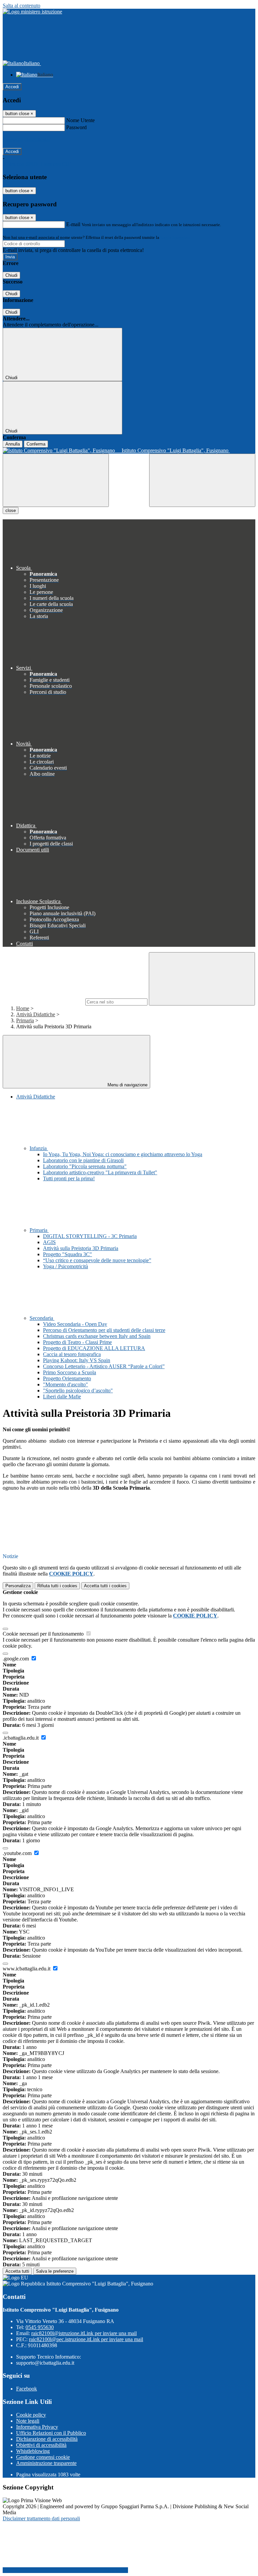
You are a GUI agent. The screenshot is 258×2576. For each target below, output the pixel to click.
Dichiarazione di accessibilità (47, 2439)
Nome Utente (80, 120)
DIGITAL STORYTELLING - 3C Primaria (90, 1236)
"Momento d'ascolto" (66, 1384)
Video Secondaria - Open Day (75, 1324)
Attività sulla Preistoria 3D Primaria (81, 1248)
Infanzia (39, 1148)
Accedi (12, 87)
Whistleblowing (33, 2451)
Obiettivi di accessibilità (41, 2445)
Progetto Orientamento (67, 1378)
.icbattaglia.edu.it (21, 1738)
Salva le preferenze (55, 2271)
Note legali (28, 2421)
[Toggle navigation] (56, 480)
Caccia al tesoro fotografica (72, 1354)
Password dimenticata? (27, 139)
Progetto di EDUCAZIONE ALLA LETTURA (94, 1348)
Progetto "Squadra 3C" (68, 1254)
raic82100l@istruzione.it (84, 2333)
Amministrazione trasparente (46, 2463)
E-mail (73, 224)
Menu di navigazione (127, 1085)
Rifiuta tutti (57, 1586)
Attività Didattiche (36, 1014)
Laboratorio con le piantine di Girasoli (83, 1160)
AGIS (49, 1242)
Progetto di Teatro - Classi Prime (77, 1342)
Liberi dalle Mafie (62, 1397)
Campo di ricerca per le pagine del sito (43, 1002)
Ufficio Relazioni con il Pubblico (51, 2433)
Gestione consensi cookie (43, 2457)
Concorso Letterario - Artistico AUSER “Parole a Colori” (104, 1366)
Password (76, 127)
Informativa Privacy (37, 2427)
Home (23, 1008)
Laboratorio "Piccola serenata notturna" (85, 1166)
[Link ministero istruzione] (32, 12)
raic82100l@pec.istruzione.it (86, 2339)
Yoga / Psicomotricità (66, 1266)
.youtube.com (18, 1853)
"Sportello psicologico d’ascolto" (78, 1390)
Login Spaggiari (175, 237)
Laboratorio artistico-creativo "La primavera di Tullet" (100, 1172)
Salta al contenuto (21, 6)
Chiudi (11, 275)
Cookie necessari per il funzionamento (44, 1634)
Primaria (25, 1020)
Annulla (13, 444)
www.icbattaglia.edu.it (27, 1969)
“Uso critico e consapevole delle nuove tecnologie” (97, 1260)
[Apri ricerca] (202, 480)
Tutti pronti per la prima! (69, 1178)
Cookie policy (31, 2415)
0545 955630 (40, 2327)
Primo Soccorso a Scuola (70, 1372)
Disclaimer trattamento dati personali (41, 2518)
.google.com (16, 1659)
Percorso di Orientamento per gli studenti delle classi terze (104, 1330)
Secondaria (42, 1318)
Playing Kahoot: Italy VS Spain (77, 1360)
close (11, 510)
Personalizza (18, 1586)
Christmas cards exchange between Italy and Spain (97, 1336)
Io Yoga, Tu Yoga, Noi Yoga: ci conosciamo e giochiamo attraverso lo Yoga (123, 1154)
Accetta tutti (105, 1586)
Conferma (36, 444)
